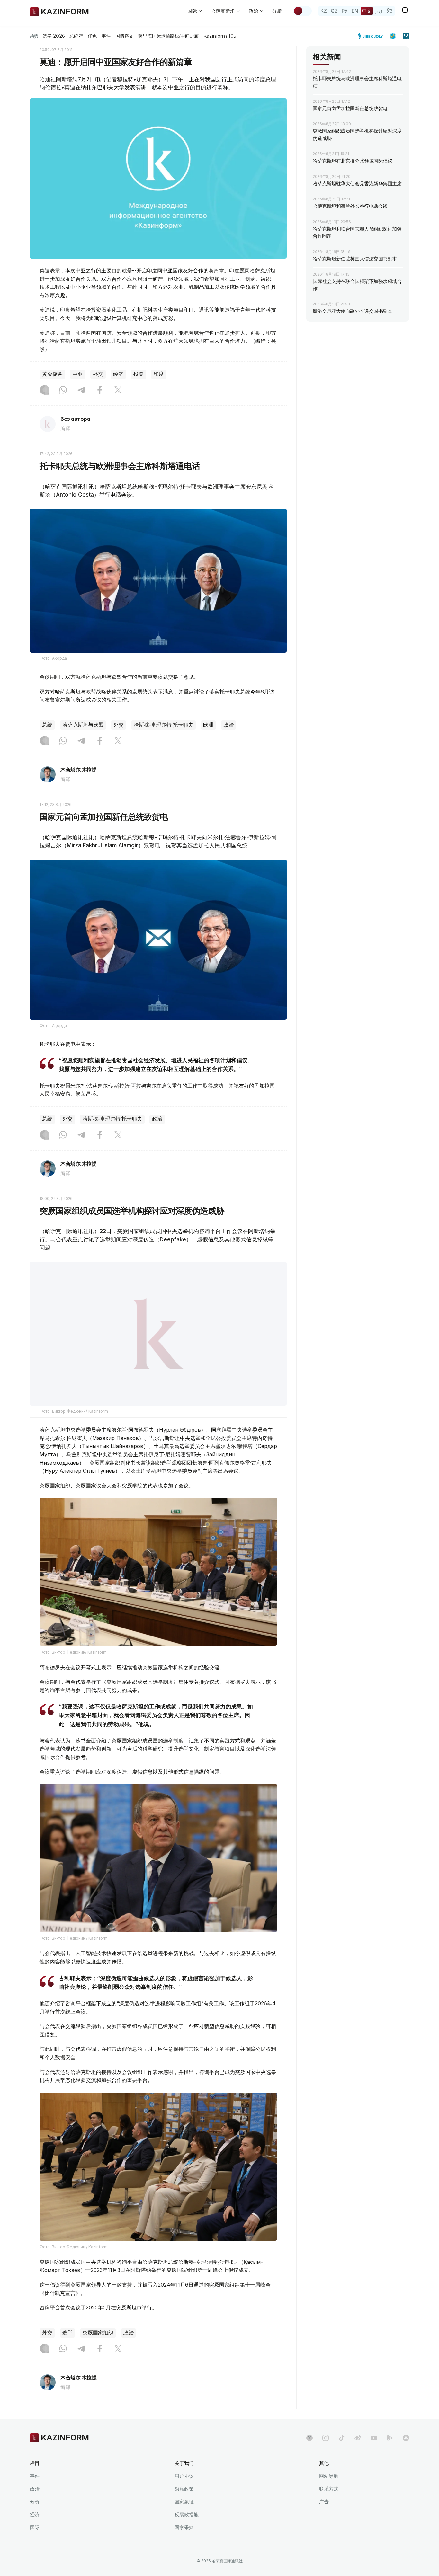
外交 (98, 374)
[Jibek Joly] (372, 36)
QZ (334, 11)
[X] (118, 391)
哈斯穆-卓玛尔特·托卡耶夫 (163, 725)
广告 (324, 2518)
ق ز (379, 11)
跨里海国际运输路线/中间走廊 (168, 36)
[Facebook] (100, 391)
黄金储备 (52, 374)
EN (355, 11)
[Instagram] (45, 391)
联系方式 (329, 2505)
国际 (35, 2543)
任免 (92, 36)
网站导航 (329, 2492)
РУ (345, 11)
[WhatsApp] (63, 391)
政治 (228, 725)
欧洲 (208, 725)
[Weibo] (358, 2454)
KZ (324, 11)
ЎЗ (390, 11)
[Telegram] (81, 391)
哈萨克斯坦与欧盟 (83, 725)
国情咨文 (124, 36)
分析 (277, 11)
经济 (118, 374)
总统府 (76, 36)
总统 (47, 725)
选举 (67, 2349)
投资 (139, 374)
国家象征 (184, 2518)
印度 (159, 374)
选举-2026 (54, 36)
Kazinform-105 (220, 36)
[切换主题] (302, 11)
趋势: (35, 36)
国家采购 (184, 2543)
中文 (367, 11)
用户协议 (184, 2492)
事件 (106, 36)
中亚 (78, 374)
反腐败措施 (187, 2531)
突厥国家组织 (98, 2349)
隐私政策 (184, 2505)
